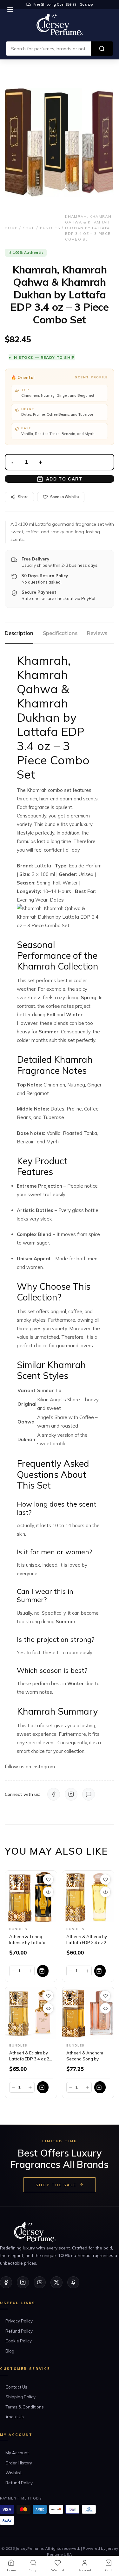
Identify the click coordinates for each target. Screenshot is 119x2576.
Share (23, 497)
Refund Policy (19, 2331)
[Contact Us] (89, 1794)
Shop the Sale (56, 2185)
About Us (15, 2417)
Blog (10, 2351)
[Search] (102, 49)
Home (11, 228)
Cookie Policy (19, 2341)
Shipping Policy (20, 2397)
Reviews (97, 633)
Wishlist (13, 2473)
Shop (29, 228)
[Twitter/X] (56, 2282)
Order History (19, 2463)
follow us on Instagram (30, 1767)
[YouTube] (40, 2282)
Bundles (50, 228)
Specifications (60, 633)
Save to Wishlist (65, 497)
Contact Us (16, 2387)
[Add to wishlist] (48, 1879)
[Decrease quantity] (14, 1971)
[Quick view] (48, 1892)
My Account (17, 2453)
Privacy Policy (19, 2321)
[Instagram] (71, 1794)
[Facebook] (54, 1794)
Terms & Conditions (25, 2407)
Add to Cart (64, 479)
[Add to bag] (43, 1971)
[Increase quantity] (30, 1971)
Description (19, 633)
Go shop (86, 4)
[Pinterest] (73, 2282)
